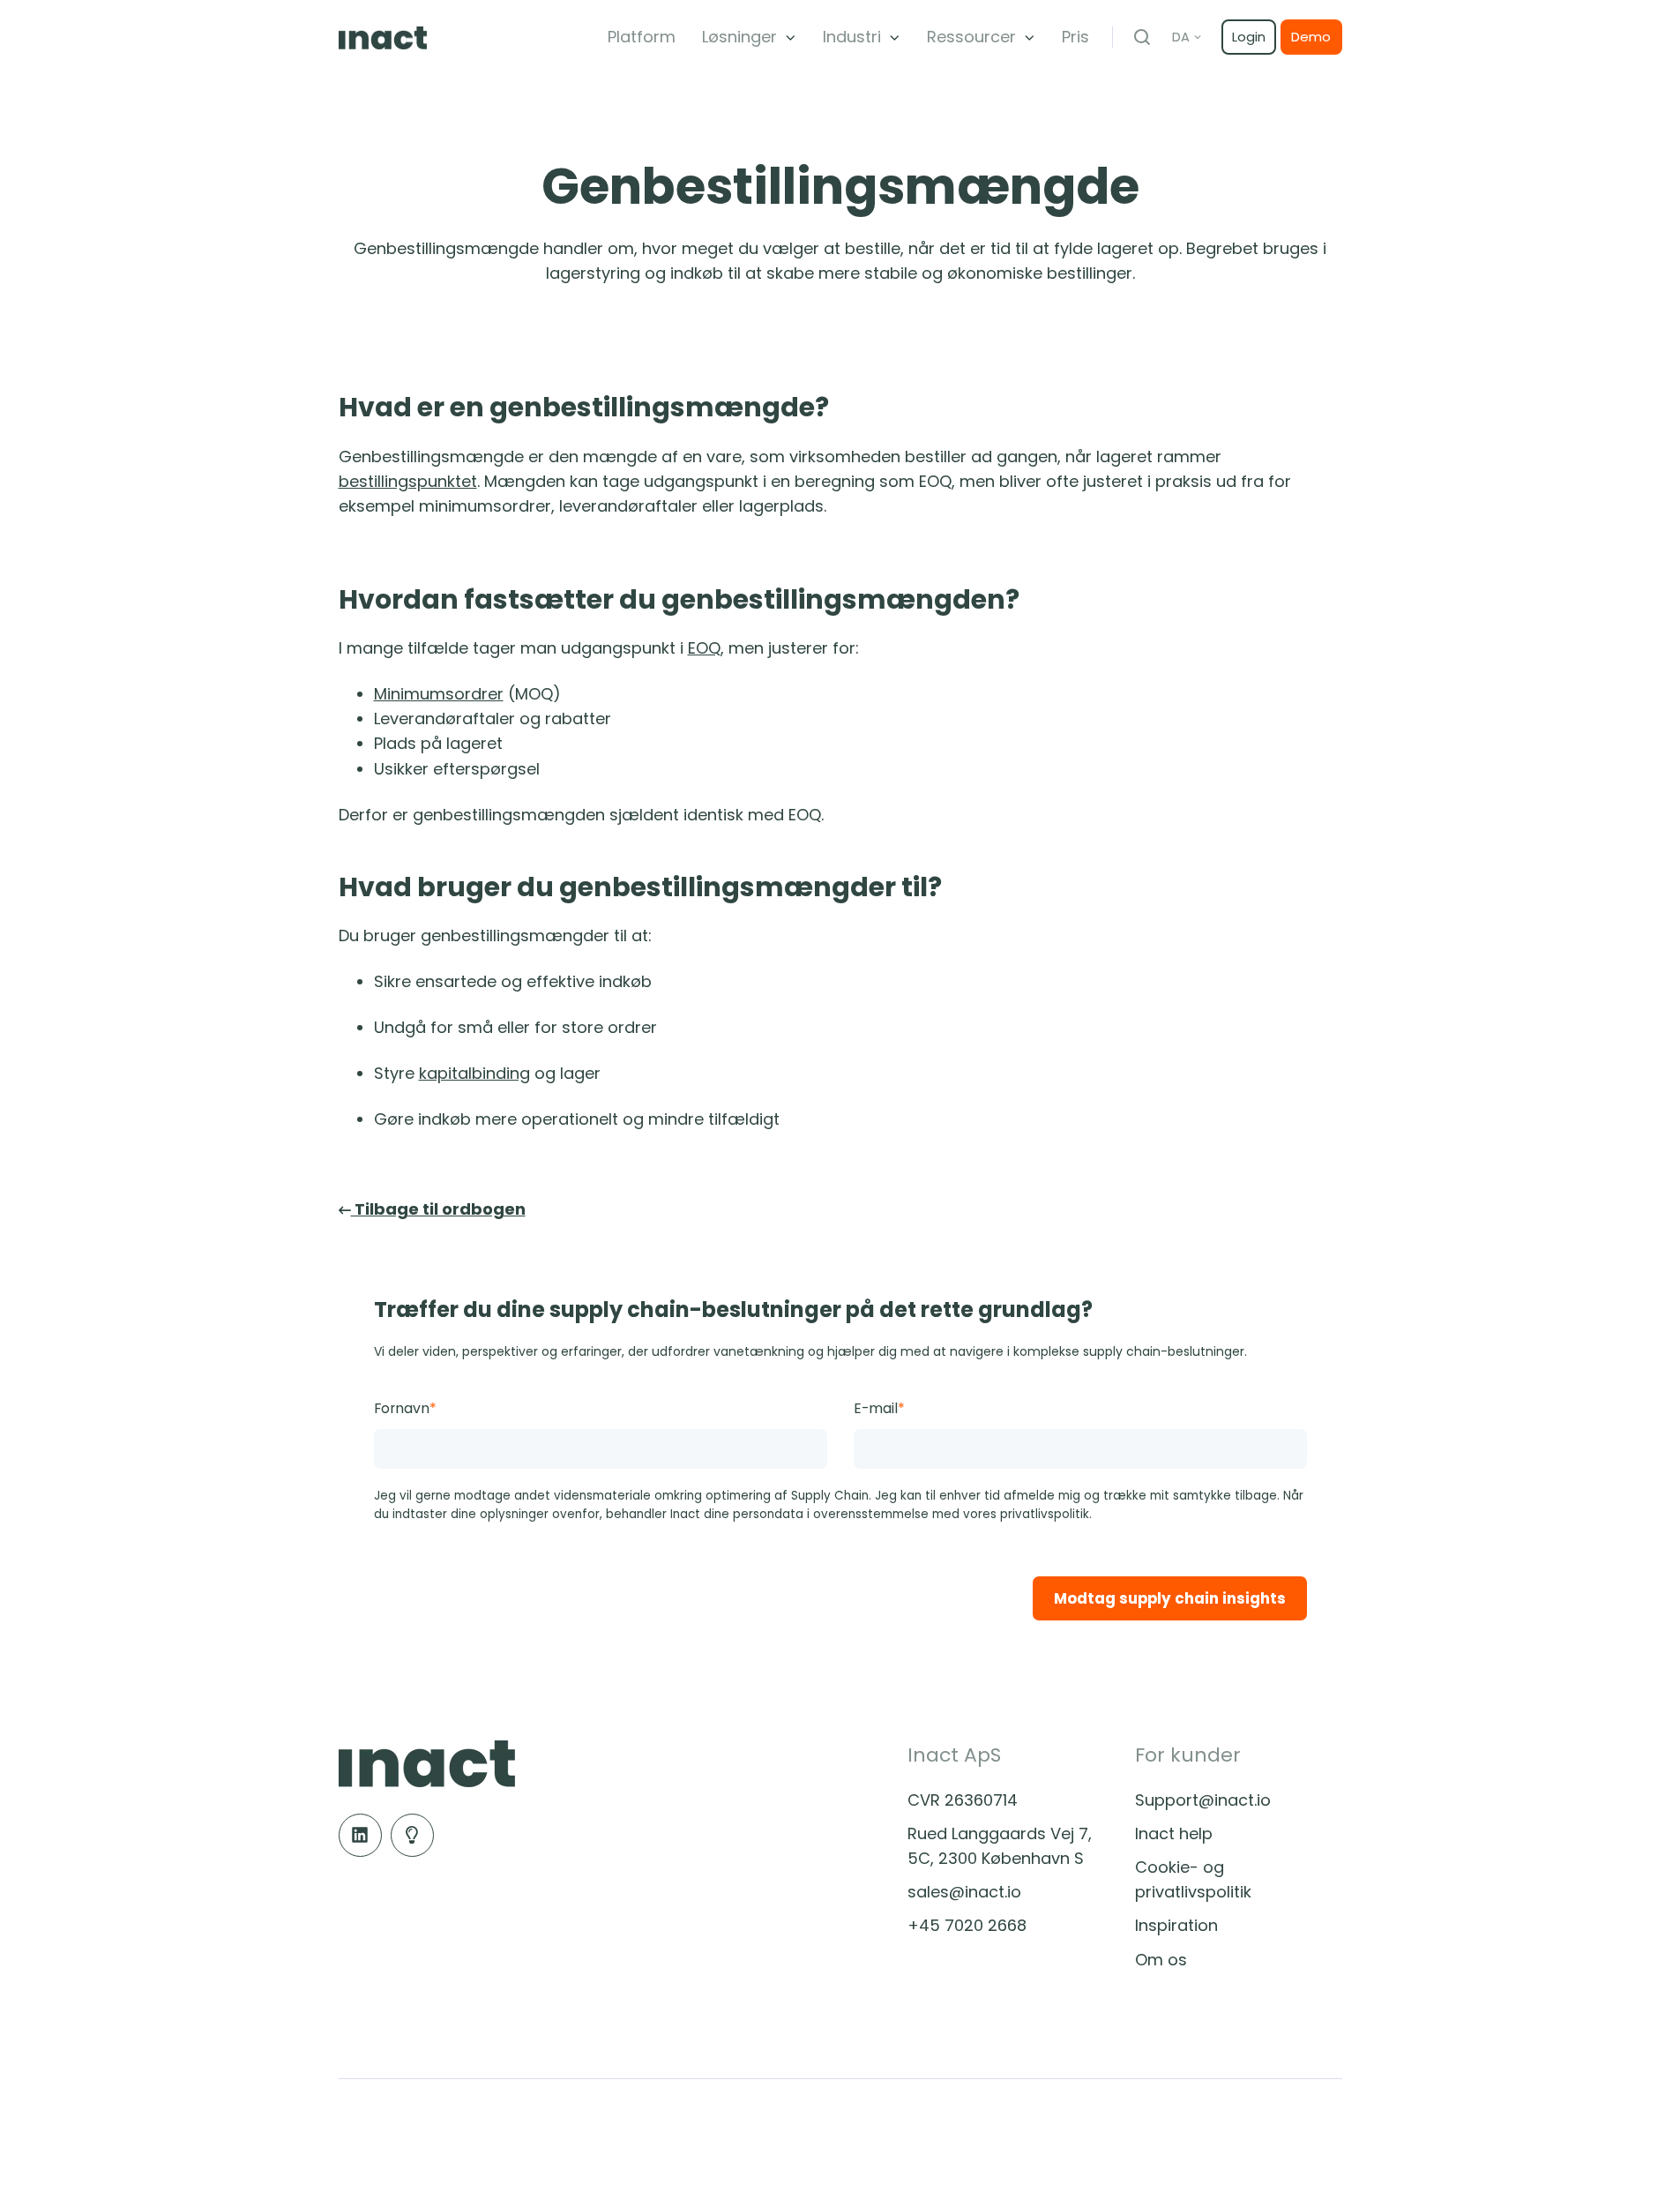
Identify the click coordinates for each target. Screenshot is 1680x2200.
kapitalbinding (474, 1073)
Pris (1075, 37)
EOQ (704, 648)
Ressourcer (971, 37)
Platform (642, 37)
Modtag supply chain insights (1170, 1598)
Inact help (1174, 1833)
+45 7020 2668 (967, 1925)
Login (1249, 37)
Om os (1161, 1960)
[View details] (360, 1835)
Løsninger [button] (739, 37)
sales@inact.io (964, 1892)
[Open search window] (1142, 37)
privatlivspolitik (1045, 1514)
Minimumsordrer (439, 694)
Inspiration (1176, 1925)
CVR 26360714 (963, 1800)
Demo (1311, 37)
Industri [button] (852, 37)
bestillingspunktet (408, 481)
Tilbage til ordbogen (438, 1209)
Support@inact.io (1203, 1800)
